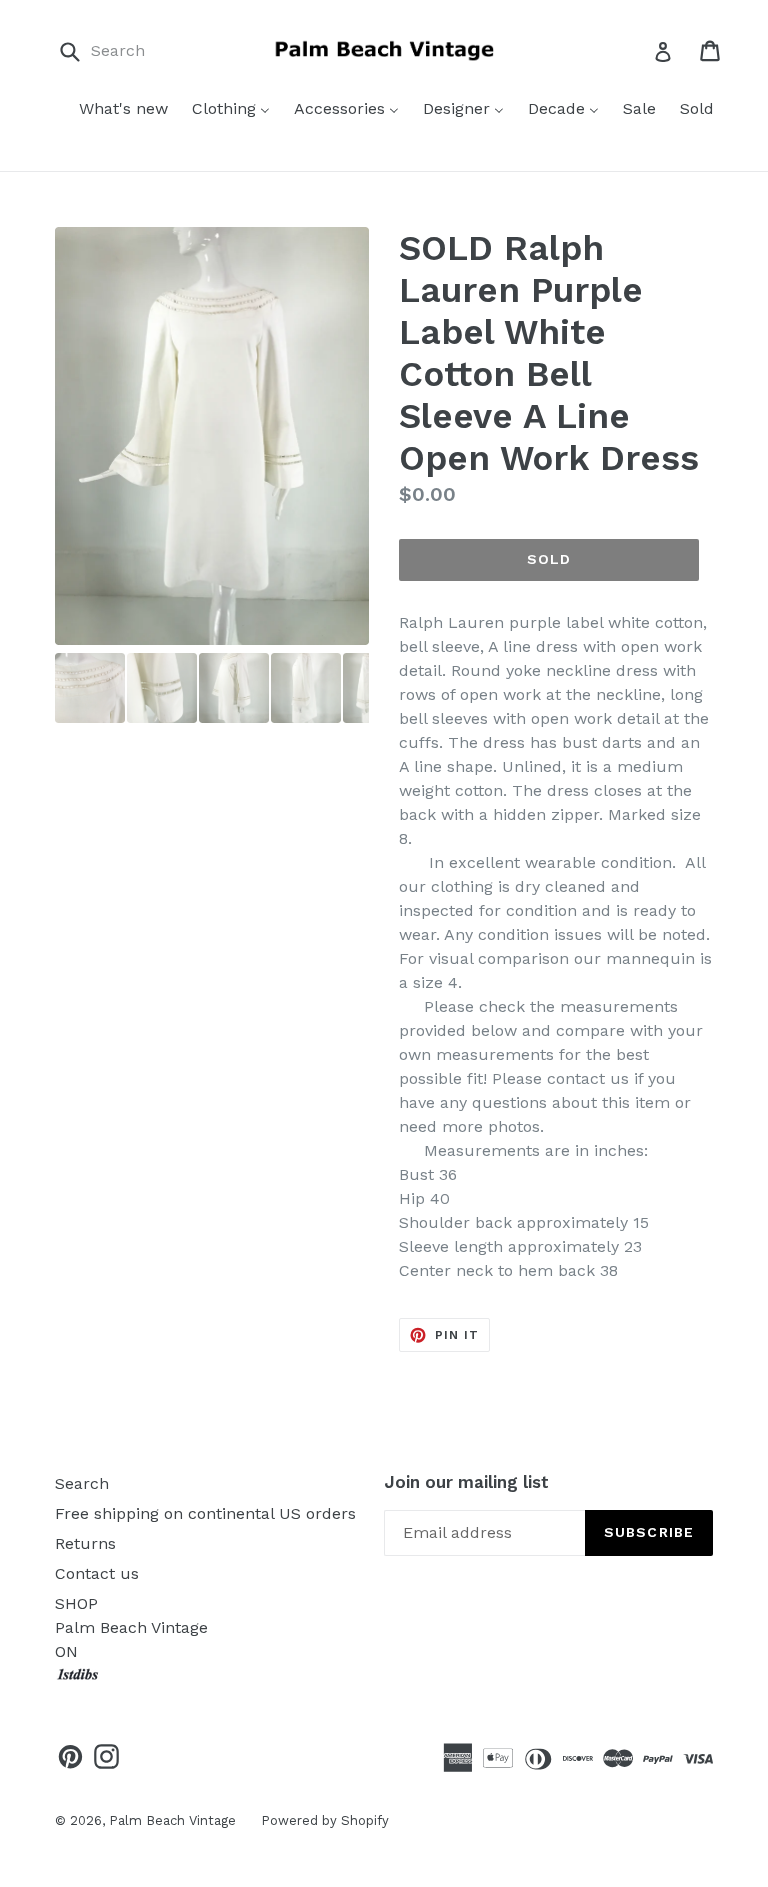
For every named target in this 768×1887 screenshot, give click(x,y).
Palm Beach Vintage (172, 1820)
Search (82, 1483)
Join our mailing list (466, 1482)
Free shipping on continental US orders (205, 1513)
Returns (85, 1543)
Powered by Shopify (325, 1820)
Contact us (97, 1573)
